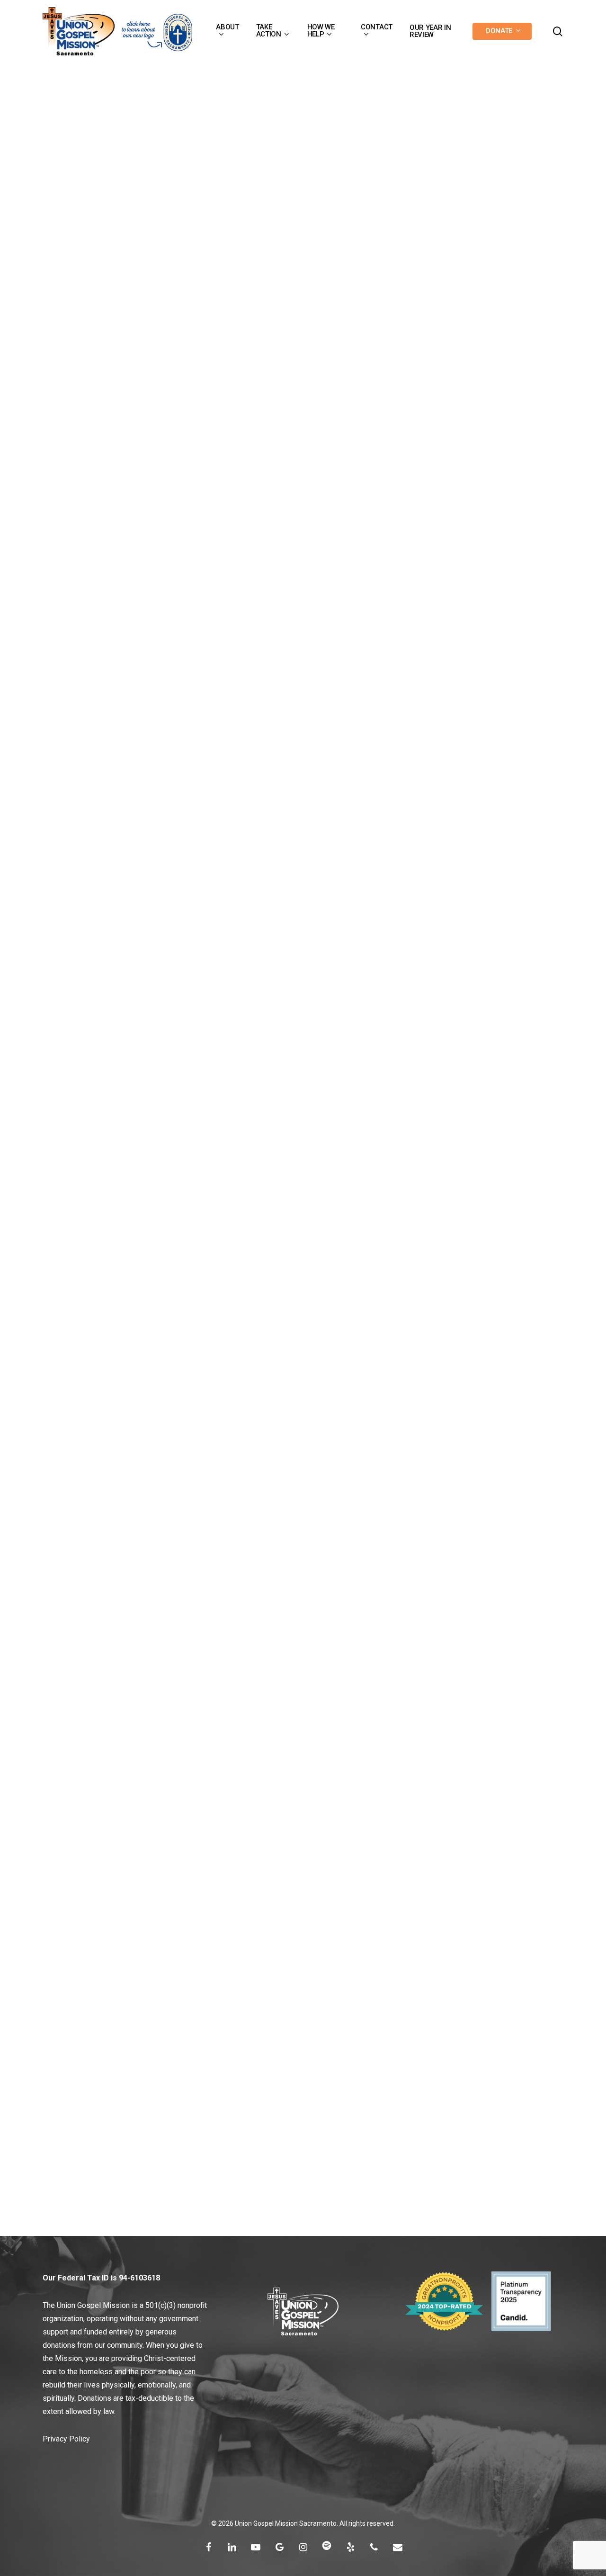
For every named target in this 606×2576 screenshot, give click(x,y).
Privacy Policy (66, 2439)
